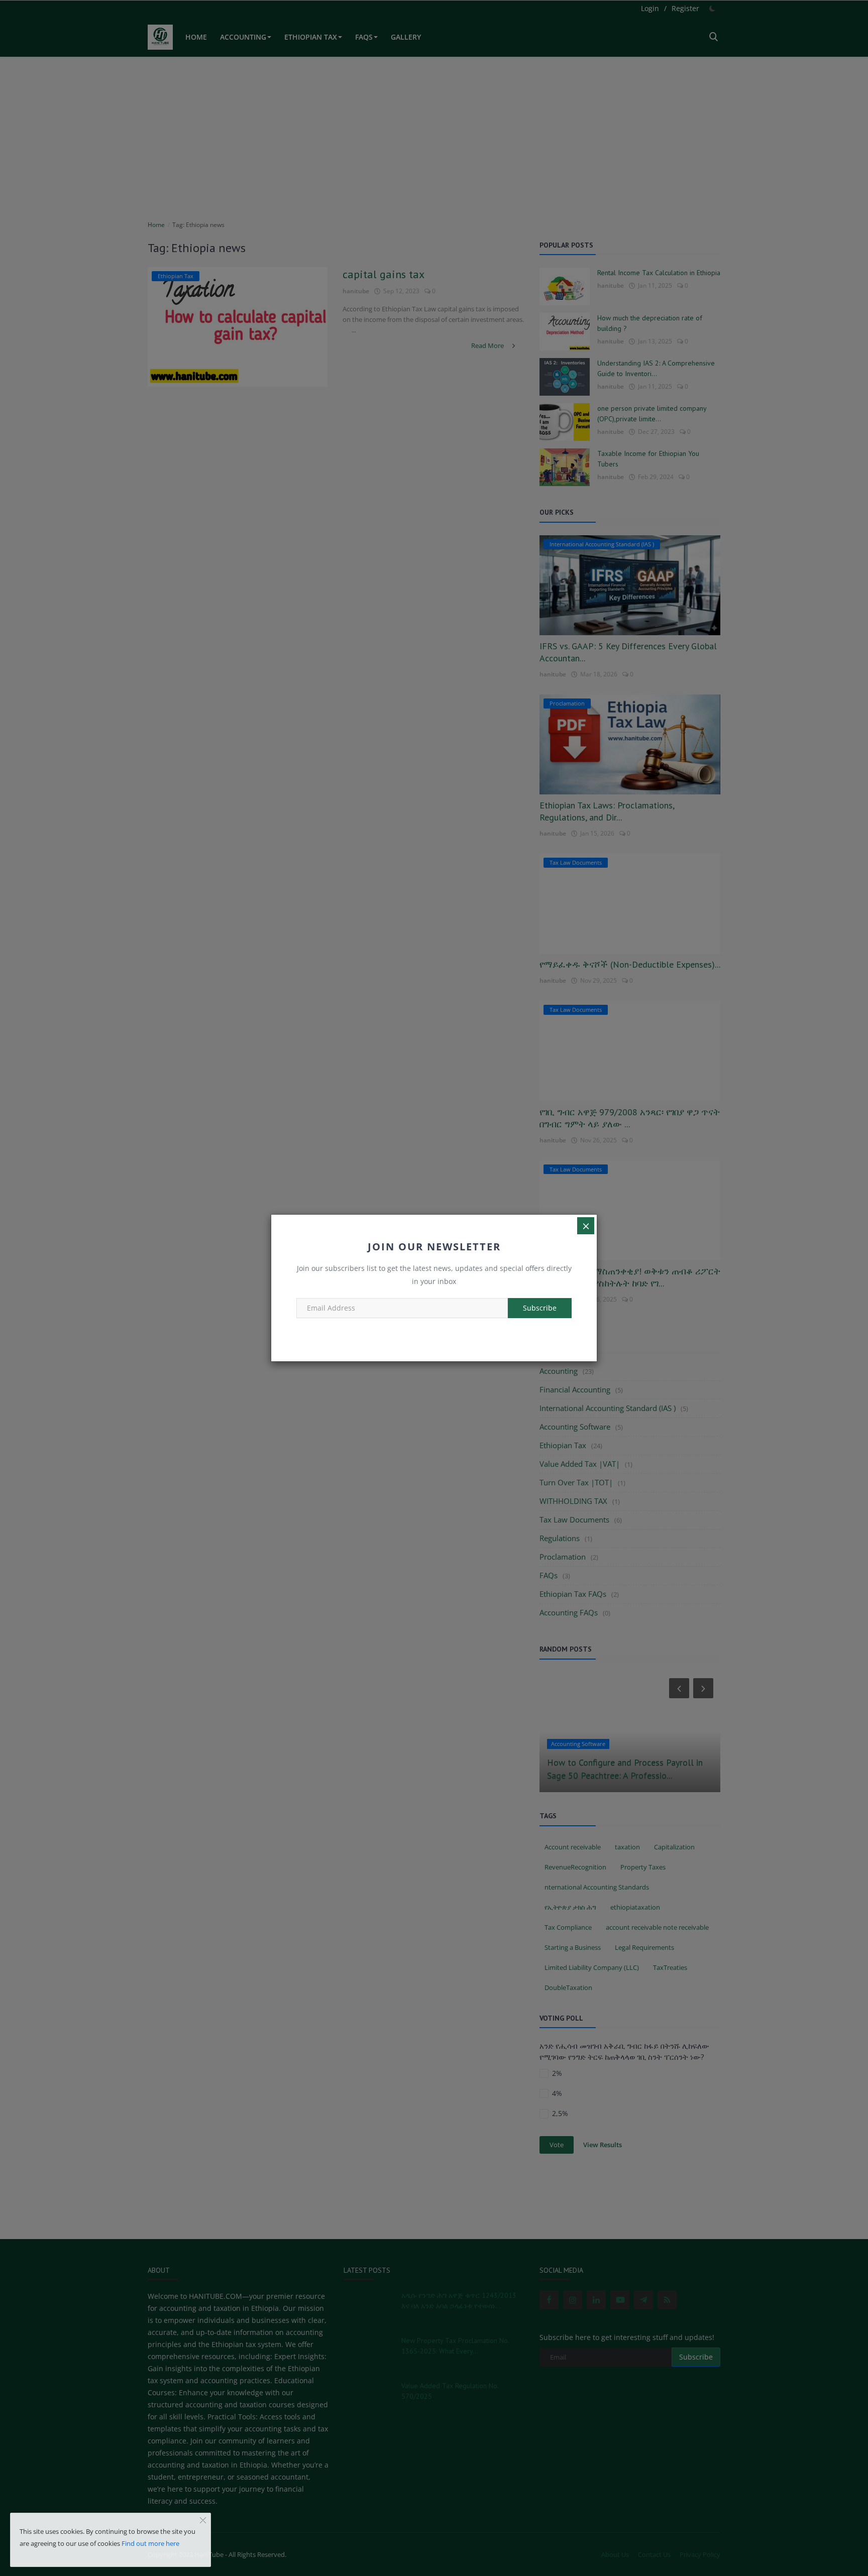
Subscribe (540, 1308)
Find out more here (150, 2543)
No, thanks (434, 1331)
